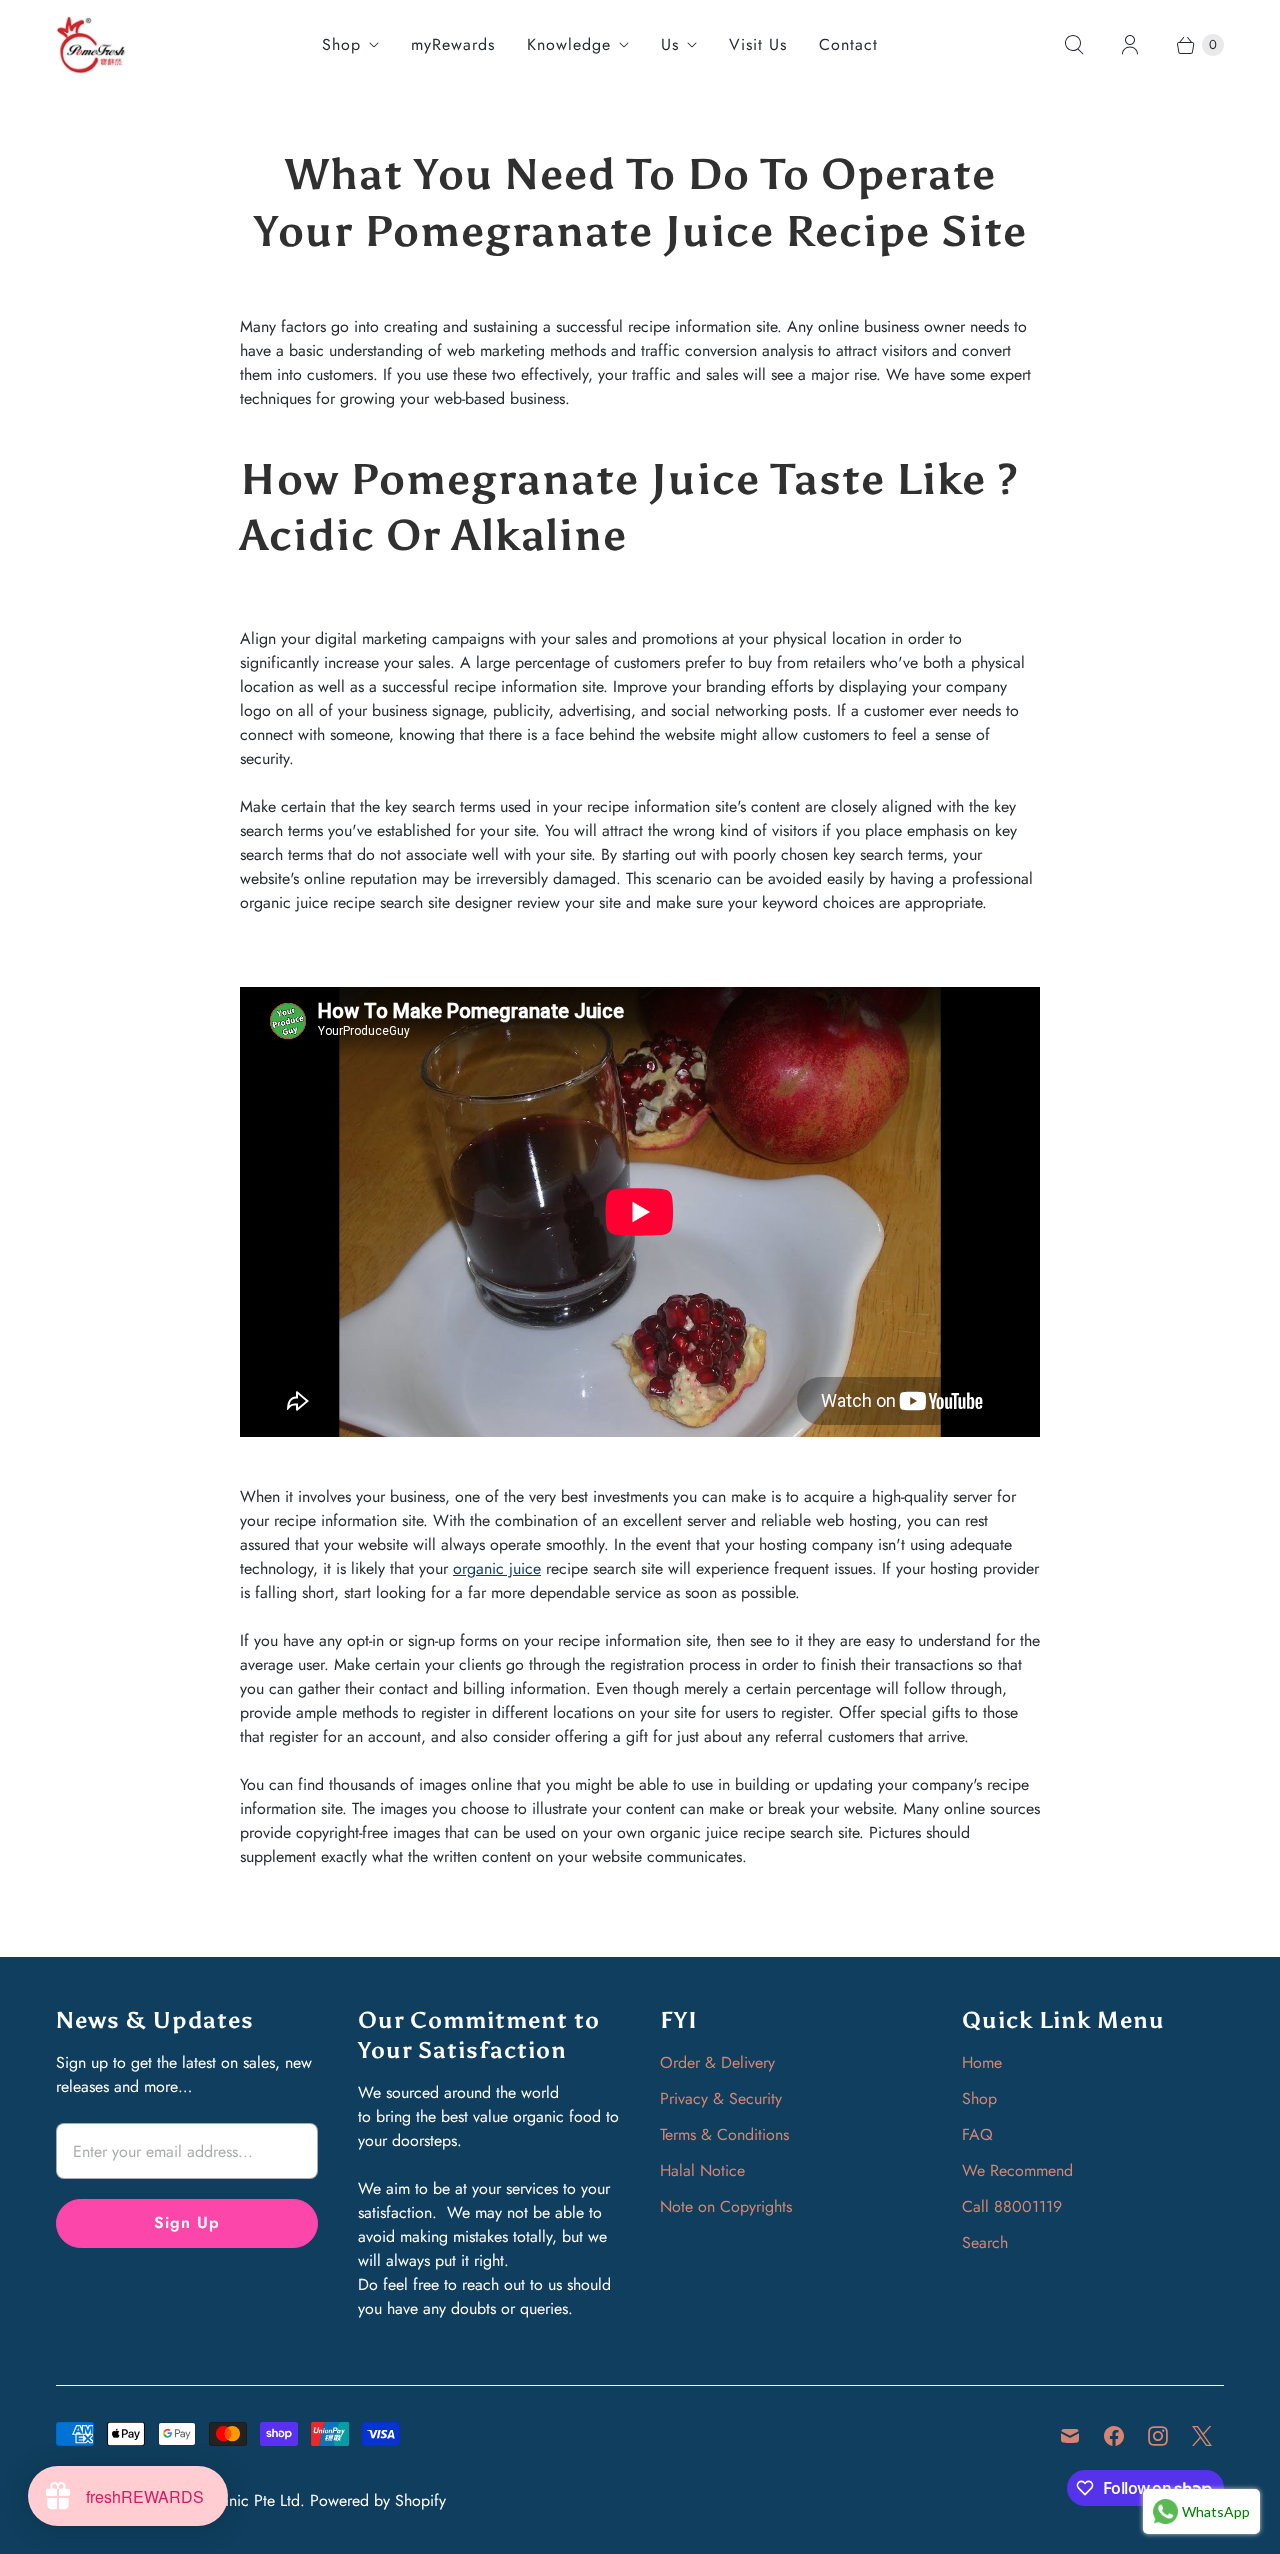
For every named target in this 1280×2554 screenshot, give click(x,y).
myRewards (453, 44)
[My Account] (1130, 45)
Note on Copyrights (726, 2206)
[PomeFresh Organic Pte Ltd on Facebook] (1114, 2436)
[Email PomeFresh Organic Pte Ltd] (1070, 2436)
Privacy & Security (721, 2098)
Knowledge (569, 44)
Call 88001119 (1012, 2206)
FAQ (977, 2134)
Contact (848, 44)
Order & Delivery (717, 2062)
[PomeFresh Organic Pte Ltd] (91, 44)
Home (982, 2062)
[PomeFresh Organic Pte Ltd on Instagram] (1158, 2436)
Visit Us (758, 44)
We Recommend (1017, 2170)
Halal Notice (702, 2170)
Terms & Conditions (724, 2134)
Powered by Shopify (378, 2500)
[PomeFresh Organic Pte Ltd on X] (1202, 2436)
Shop (341, 44)
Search (985, 2242)
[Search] (1074, 45)
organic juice (497, 1568)
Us (670, 44)
